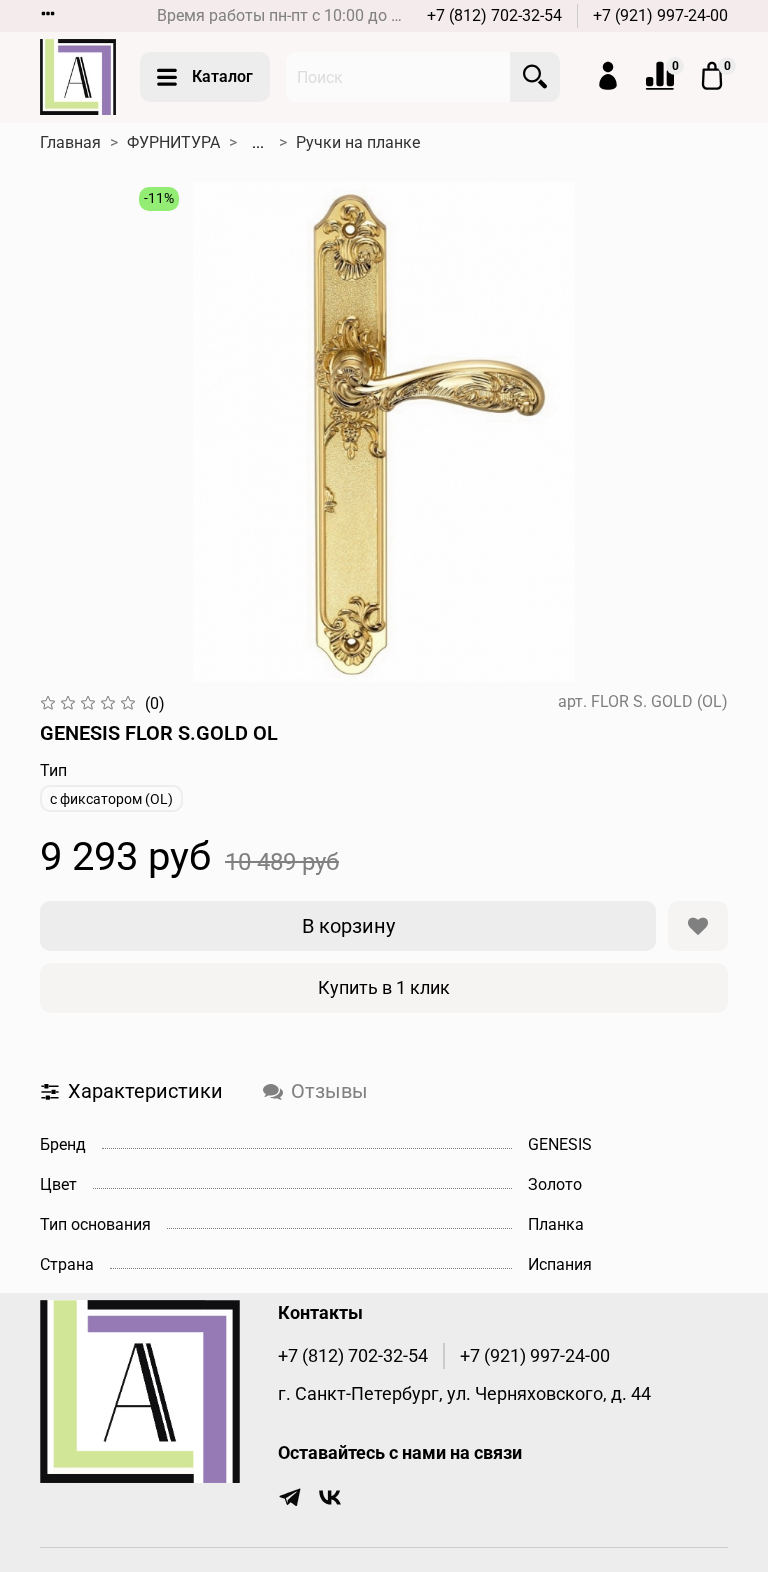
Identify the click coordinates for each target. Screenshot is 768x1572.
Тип (53, 770)
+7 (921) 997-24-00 (660, 15)
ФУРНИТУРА (173, 142)
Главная (70, 142)
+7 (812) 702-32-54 (494, 15)
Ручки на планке (358, 142)
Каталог (222, 76)
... (258, 143)
